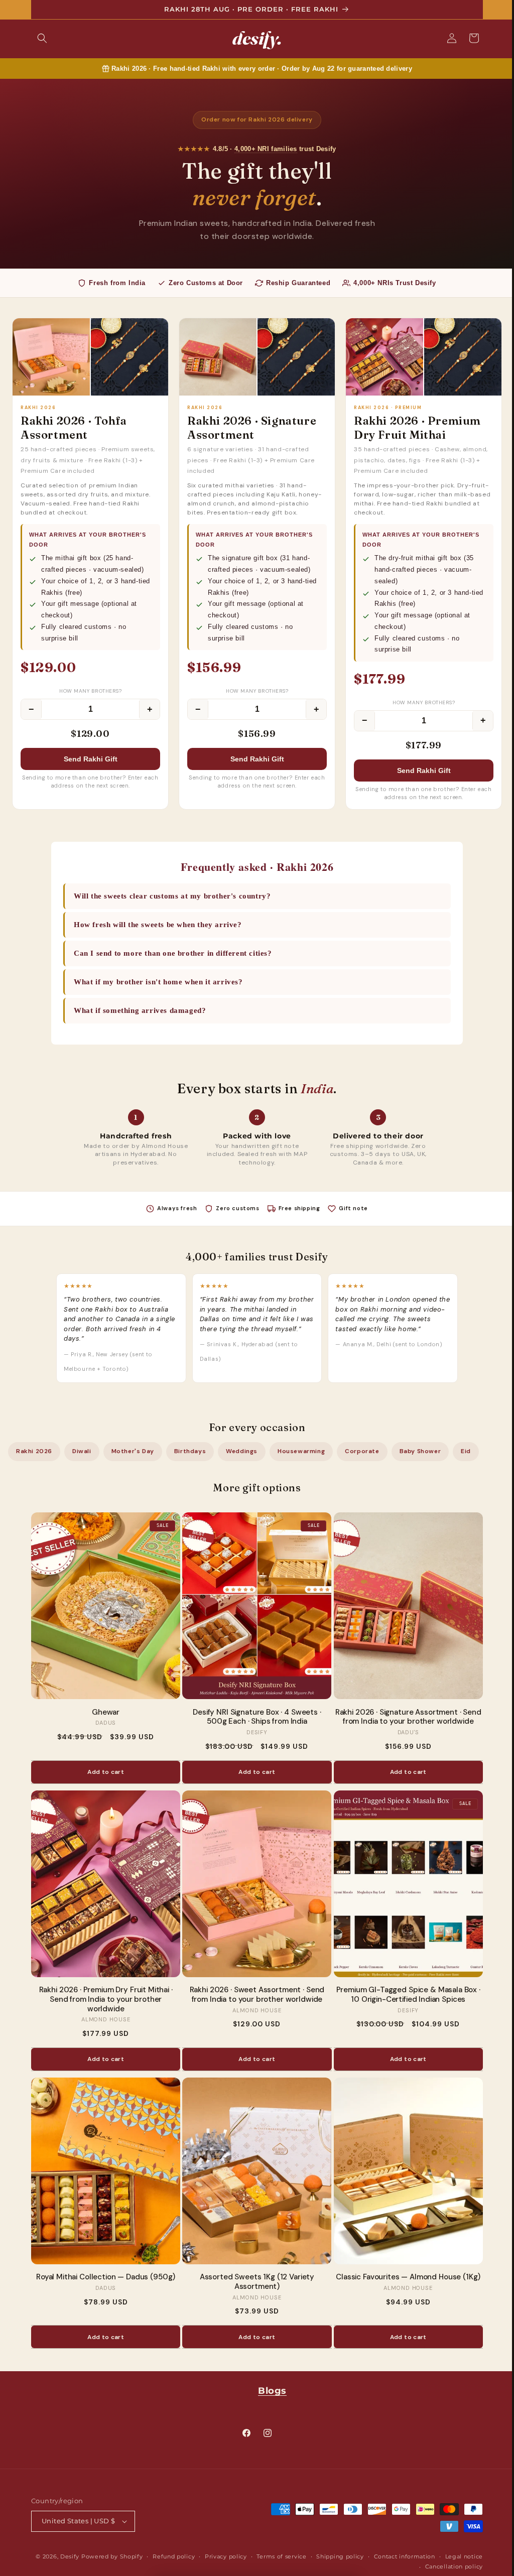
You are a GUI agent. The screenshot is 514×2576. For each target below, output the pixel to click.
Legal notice (460, 2556)
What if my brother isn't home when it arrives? (155, 980)
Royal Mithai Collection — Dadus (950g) (102, 2276)
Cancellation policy (450, 2566)
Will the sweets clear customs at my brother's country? (169, 894)
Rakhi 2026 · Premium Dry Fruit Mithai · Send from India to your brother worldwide (102, 1998)
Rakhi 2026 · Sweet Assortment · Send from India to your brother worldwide (253, 1994)
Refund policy (170, 2556)
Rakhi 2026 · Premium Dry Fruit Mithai (412, 426)
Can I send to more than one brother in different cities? (169, 952)
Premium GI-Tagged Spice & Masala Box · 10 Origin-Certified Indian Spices (404, 1994)
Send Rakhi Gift (89, 758)
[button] (39, 38)
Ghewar (102, 1711)
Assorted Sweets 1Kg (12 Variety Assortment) (253, 2281)
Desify (66, 2556)
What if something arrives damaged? (136, 1009)
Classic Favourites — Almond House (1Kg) (405, 2276)
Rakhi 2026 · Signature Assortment (249, 426)
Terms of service (278, 2556)
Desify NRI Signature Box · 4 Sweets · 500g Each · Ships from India (253, 1716)
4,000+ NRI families (262, 149)
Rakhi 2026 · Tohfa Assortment (74, 426)
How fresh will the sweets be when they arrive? (154, 923)
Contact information (401, 2556)
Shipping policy (337, 2556)
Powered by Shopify (108, 2556)
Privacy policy (222, 2556)
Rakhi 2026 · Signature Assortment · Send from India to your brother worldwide (404, 1716)
